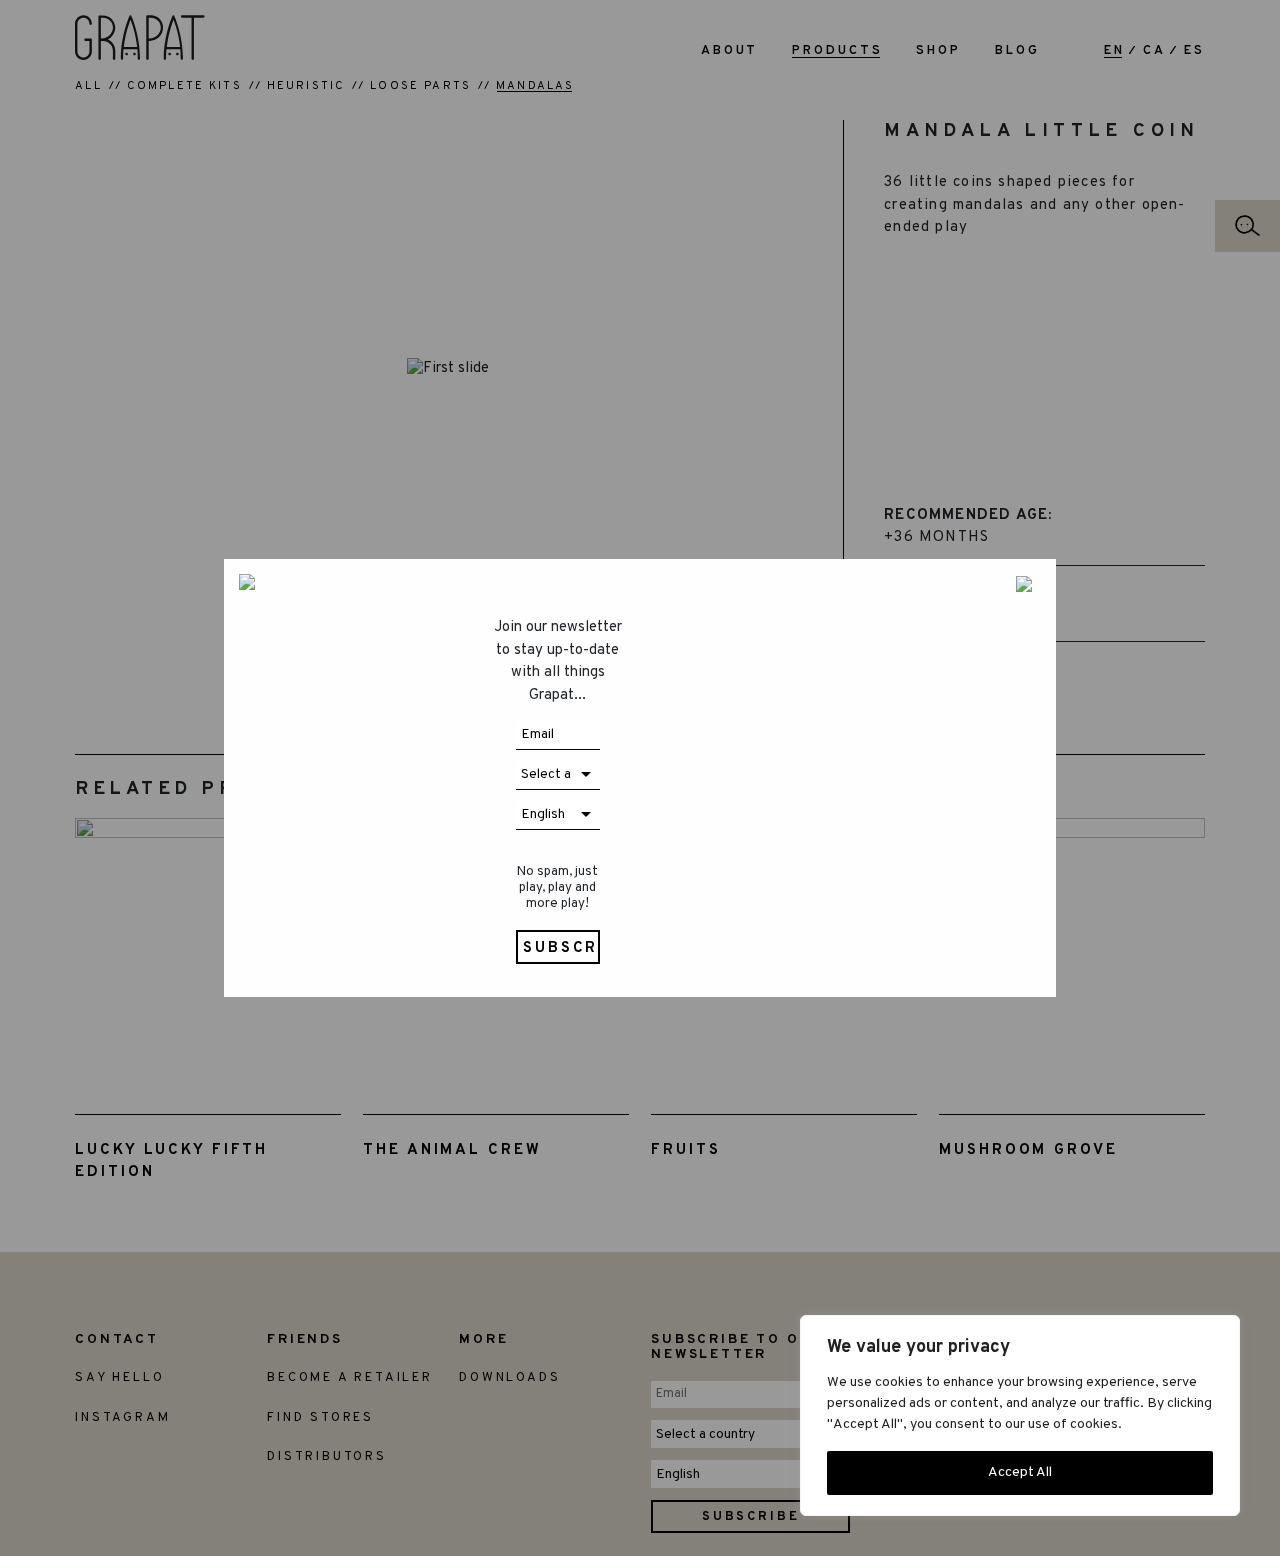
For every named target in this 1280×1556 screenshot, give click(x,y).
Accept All (1020, 1472)
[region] (1020, 1415)
